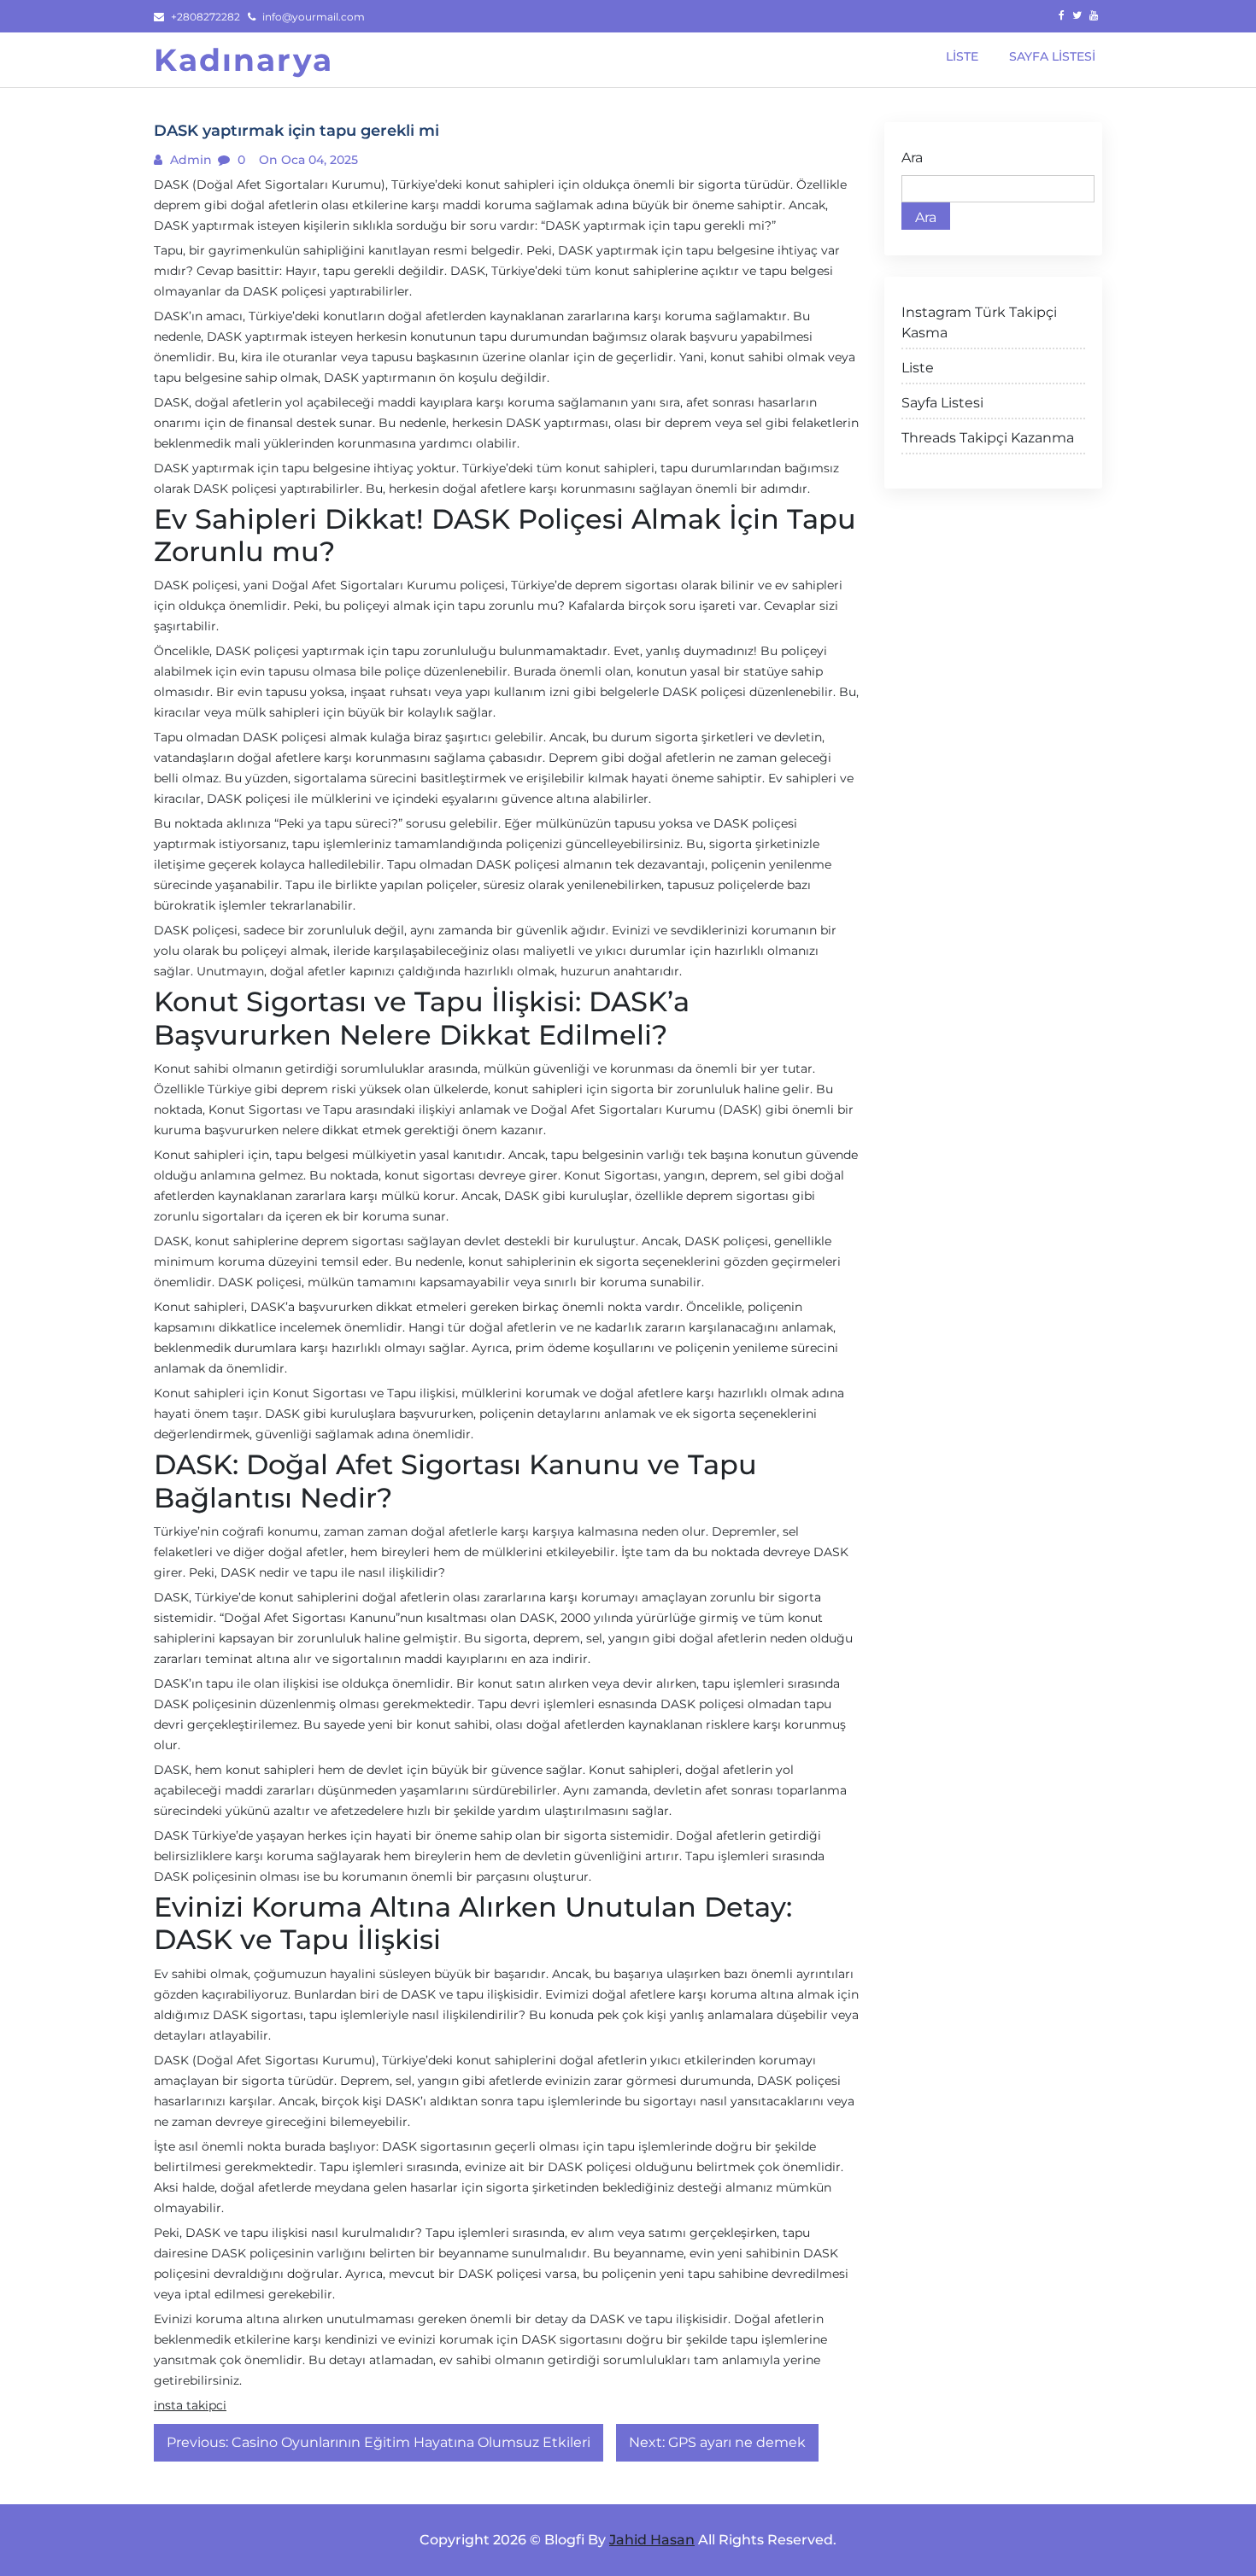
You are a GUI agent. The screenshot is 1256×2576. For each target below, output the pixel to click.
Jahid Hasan (652, 2540)
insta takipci (190, 2405)
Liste (918, 368)
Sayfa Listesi (942, 403)
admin (189, 160)
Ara (912, 158)
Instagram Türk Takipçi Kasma (979, 322)
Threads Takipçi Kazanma (988, 438)
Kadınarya (244, 60)
